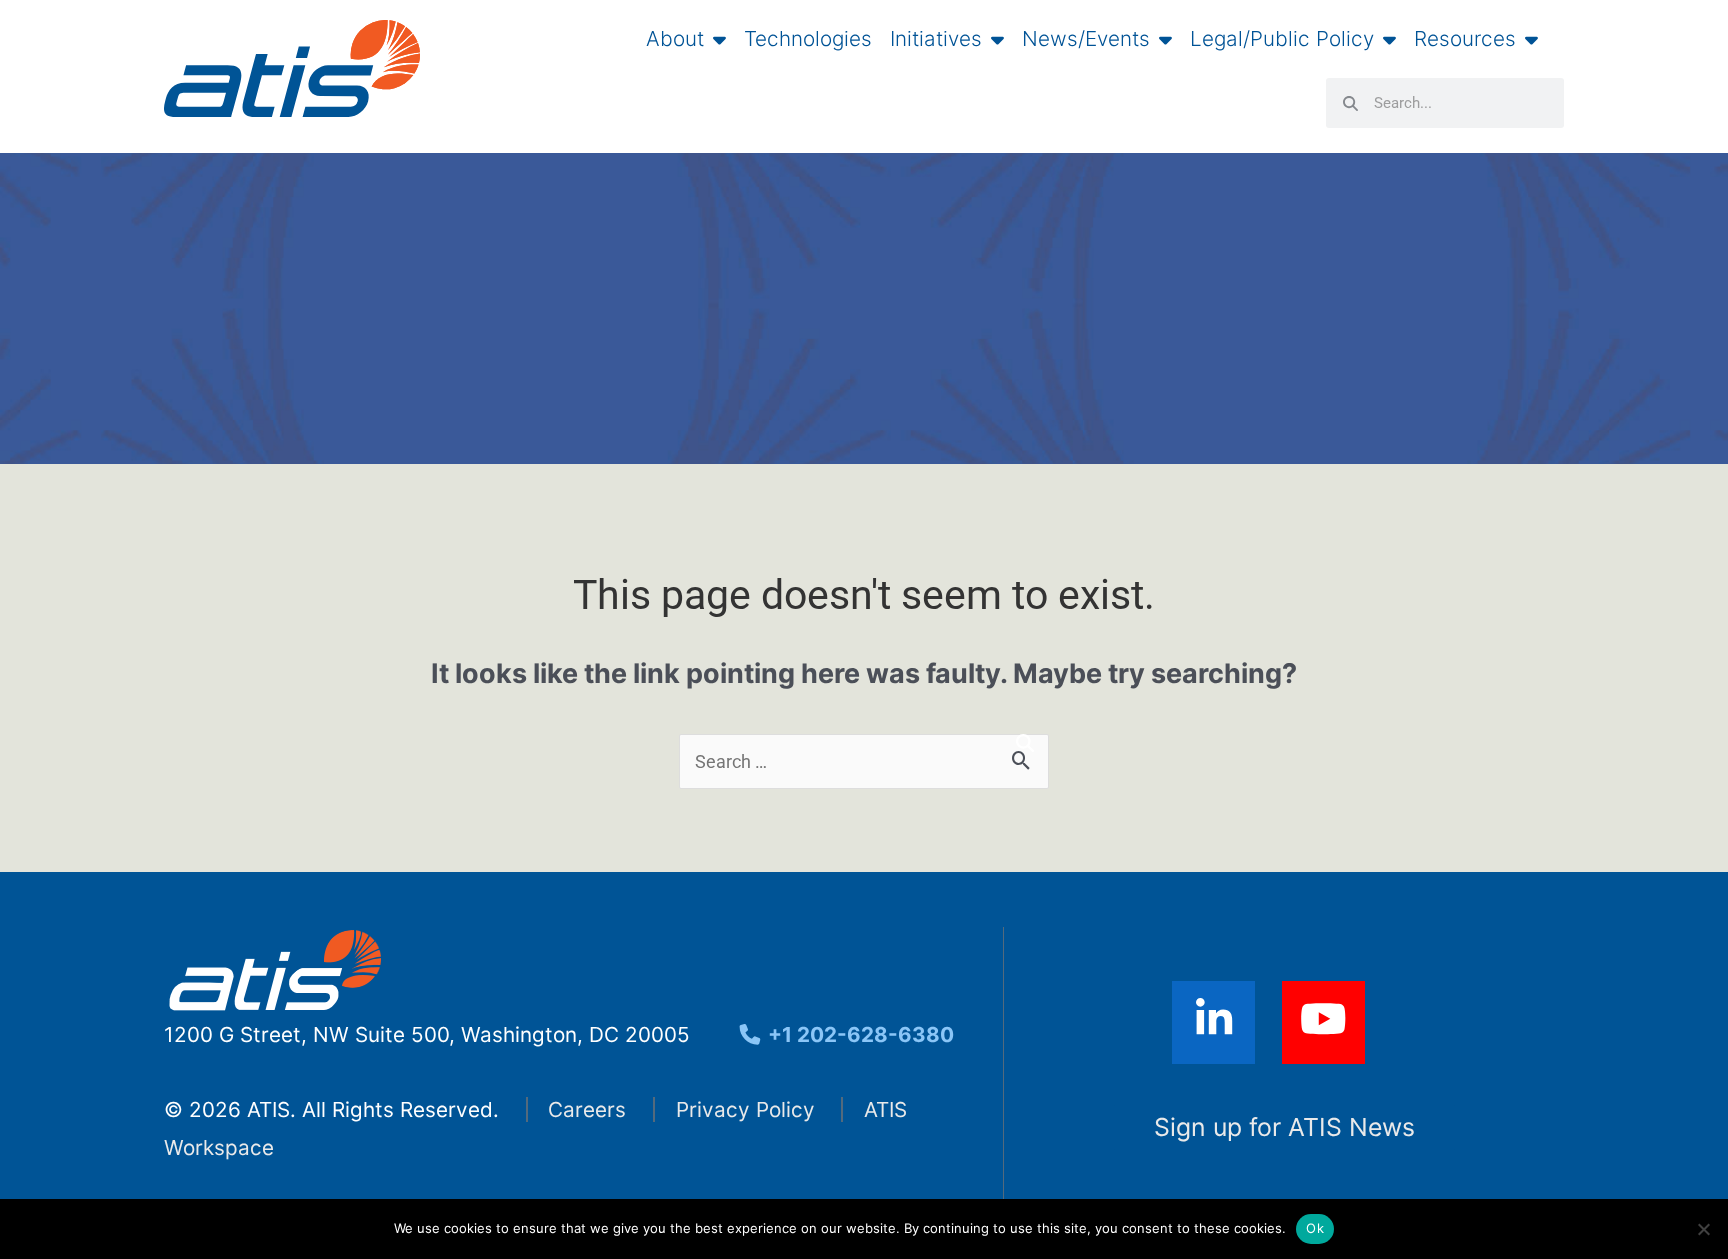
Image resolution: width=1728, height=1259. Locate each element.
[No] (1703, 1229)
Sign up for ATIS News (1284, 1127)
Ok (1315, 1228)
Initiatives (936, 39)
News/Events (1086, 39)
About (675, 39)
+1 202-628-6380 (858, 1034)
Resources (1465, 39)
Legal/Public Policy (1282, 39)
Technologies (808, 39)
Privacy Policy (745, 1109)
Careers (587, 1109)
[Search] (1025, 743)
